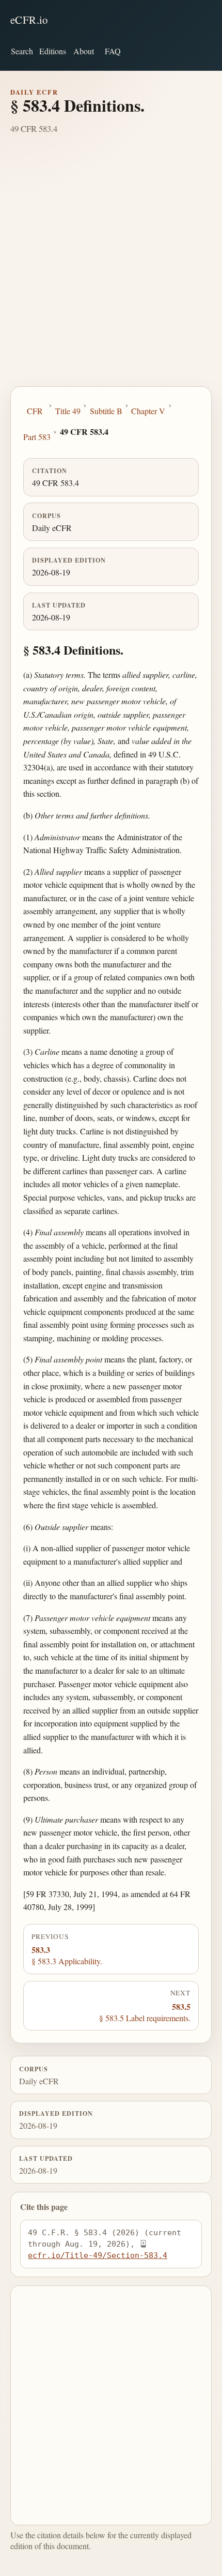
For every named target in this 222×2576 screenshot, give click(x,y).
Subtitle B (106, 411)
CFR (35, 411)
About (84, 51)
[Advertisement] (111, 270)
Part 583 (37, 437)
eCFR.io (29, 20)
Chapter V (148, 411)
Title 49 (68, 411)
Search (22, 51)
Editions (53, 51)
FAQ (113, 51)
